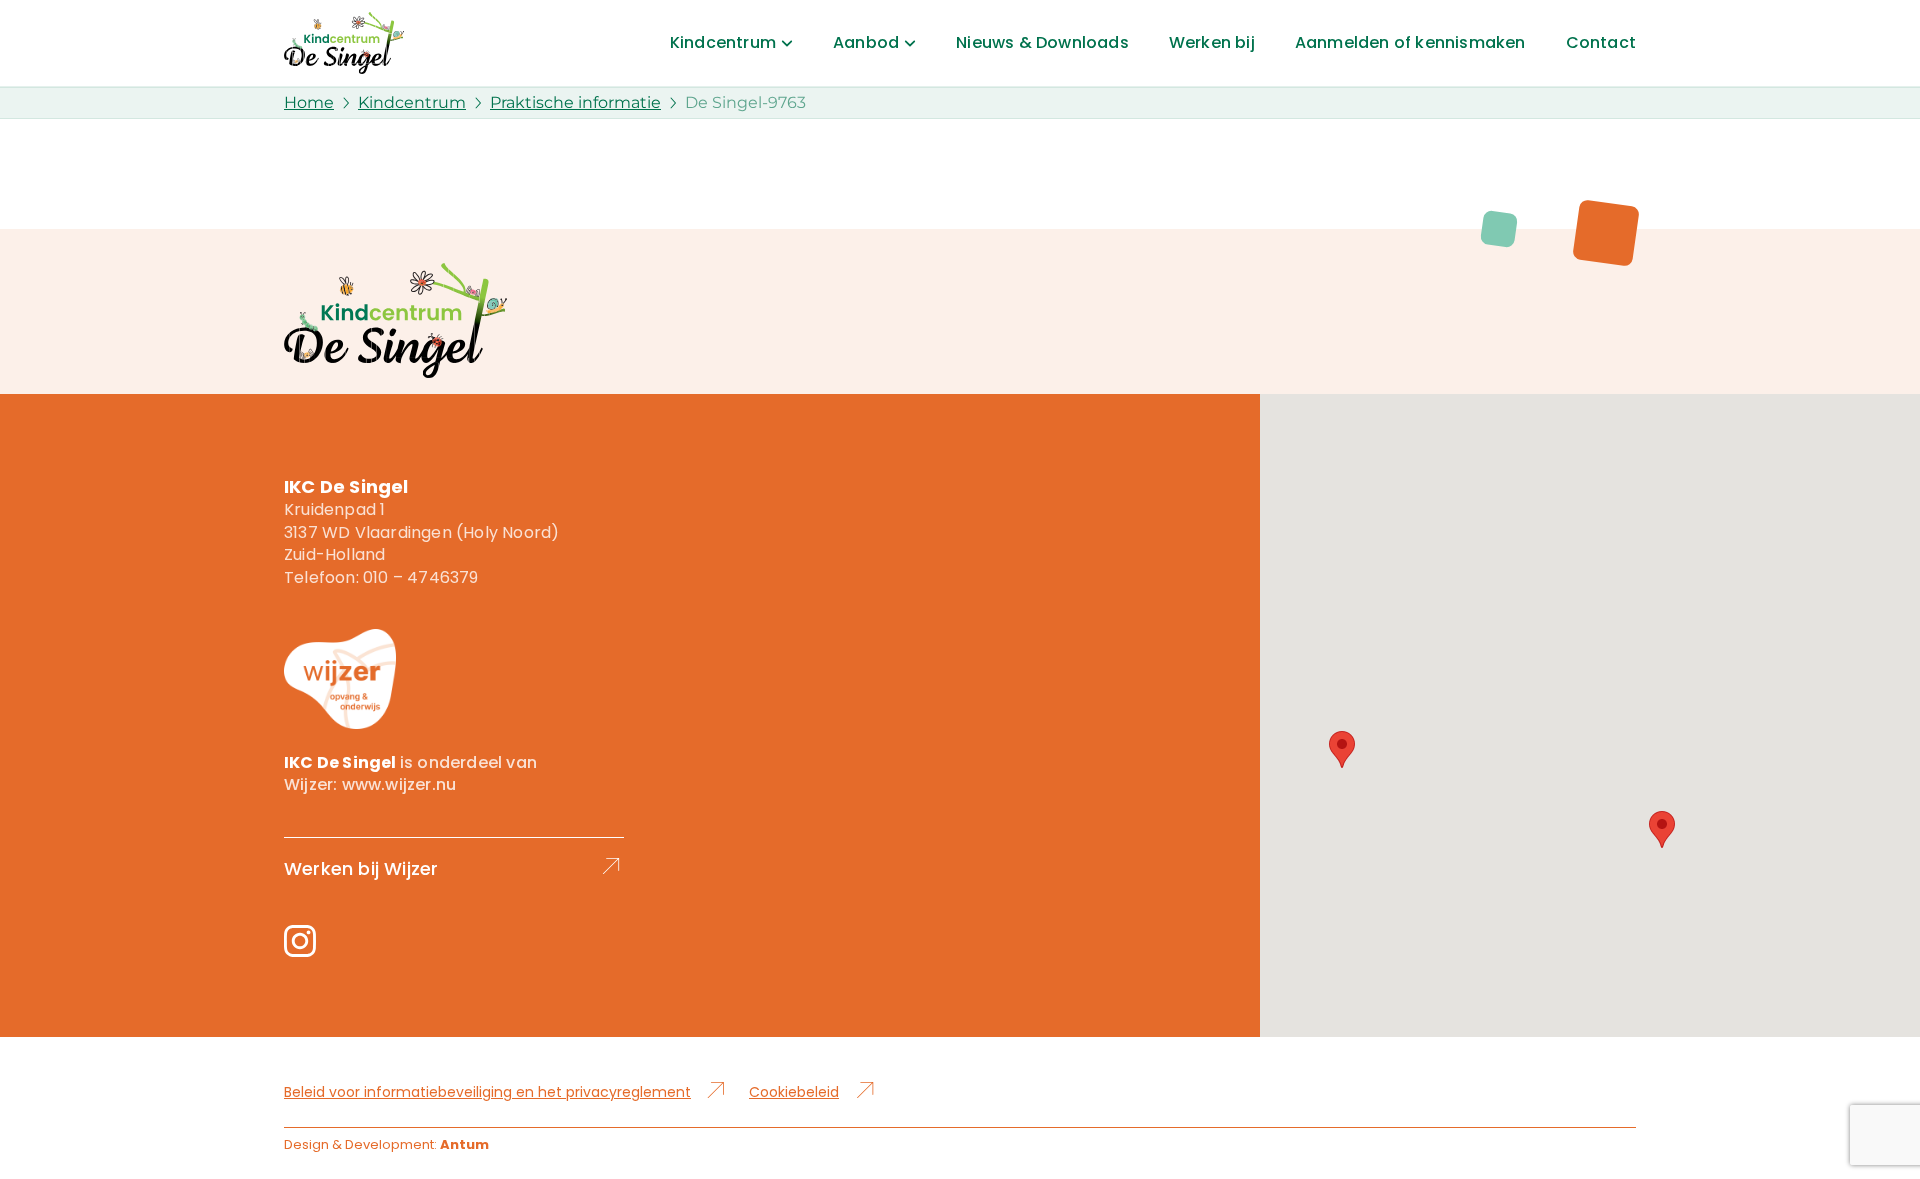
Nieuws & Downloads (1042, 43)
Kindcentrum (723, 43)
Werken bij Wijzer (361, 868)
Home (309, 102)
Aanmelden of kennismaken (1410, 43)
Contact (1601, 43)
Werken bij (1212, 43)
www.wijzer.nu (399, 784)
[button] (1342, 749)
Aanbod (866, 43)
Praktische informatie (575, 102)
